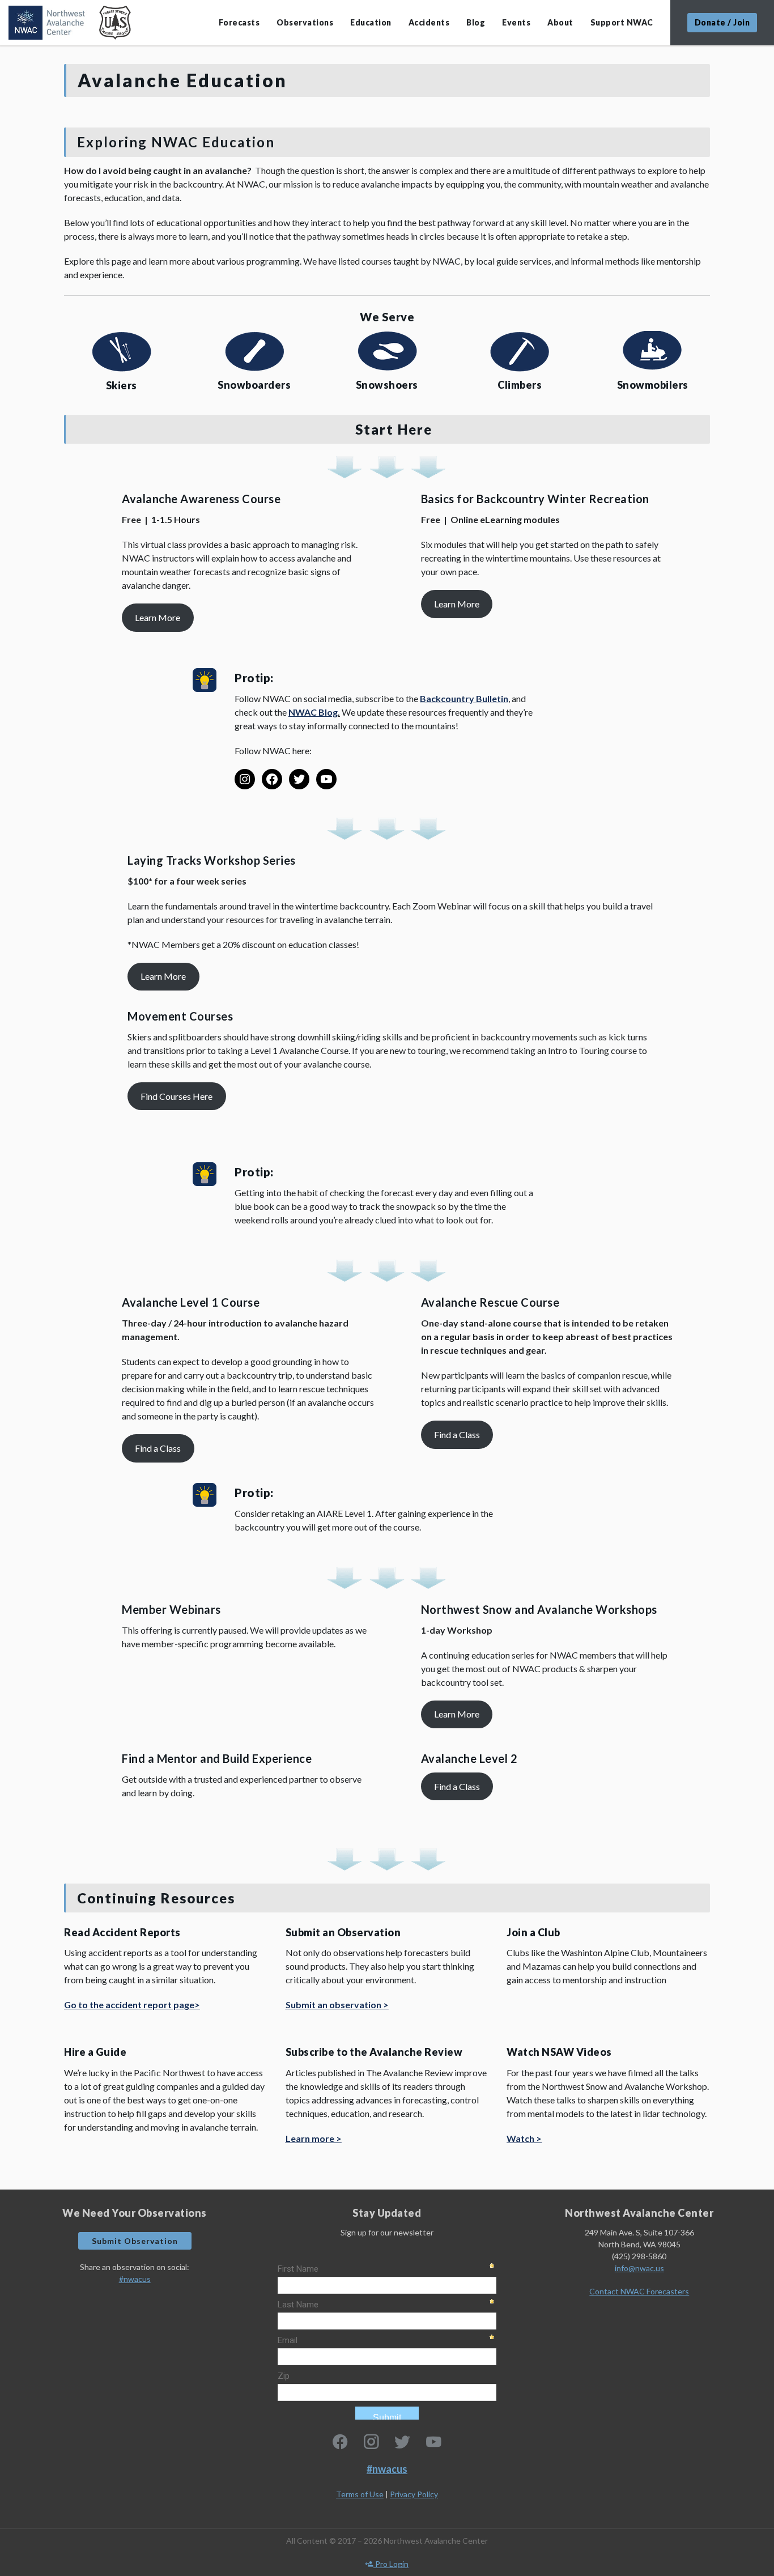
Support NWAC (622, 22)
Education (371, 22)
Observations (305, 22)
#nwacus (135, 2279)
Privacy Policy (414, 2494)
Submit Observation (135, 2241)
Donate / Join (722, 22)
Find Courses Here (177, 1096)
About (560, 22)
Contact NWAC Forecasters (639, 2291)
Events (516, 22)
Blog (476, 22)
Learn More (158, 617)
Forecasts (239, 22)
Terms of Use (360, 2494)
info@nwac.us (639, 2268)
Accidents (429, 22)
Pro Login (391, 2564)
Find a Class (158, 1448)
